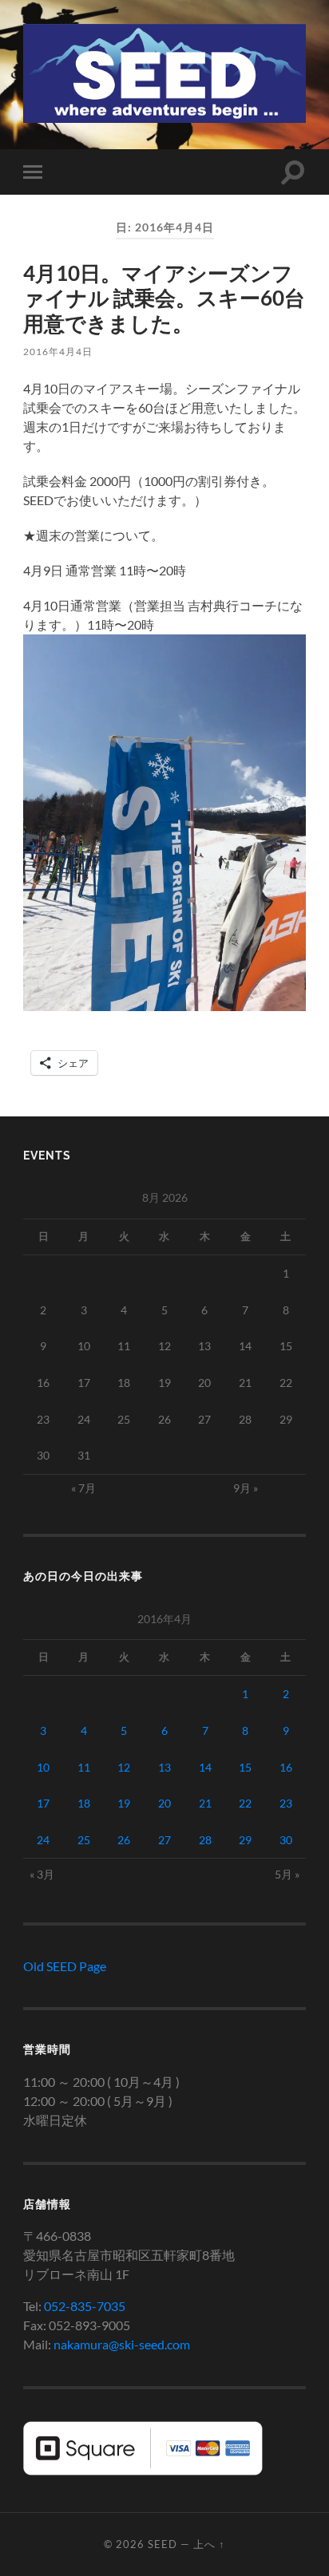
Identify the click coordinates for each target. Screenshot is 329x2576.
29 (245, 1840)
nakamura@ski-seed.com (122, 2344)
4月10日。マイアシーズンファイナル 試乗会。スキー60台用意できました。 (164, 298)
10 (43, 1767)
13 (164, 1767)
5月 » (287, 1874)
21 (205, 1803)
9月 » (246, 1488)
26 (124, 1840)
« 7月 (83, 1488)
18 (84, 1803)
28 (205, 1840)
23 (286, 1803)
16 (286, 1767)
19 (124, 1803)
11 (84, 1767)
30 (286, 1840)
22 (245, 1803)
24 (43, 1840)
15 (245, 1767)
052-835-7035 (85, 2306)
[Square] (143, 2470)
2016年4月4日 (58, 352)
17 (43, 1803)
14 (205, 1767)
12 (124, 1767)
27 (164, 1840)
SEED (163, 2544)
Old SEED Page (65, 1966)
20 (164, 1803)
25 (84, 1840)
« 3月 (42, 1874)
